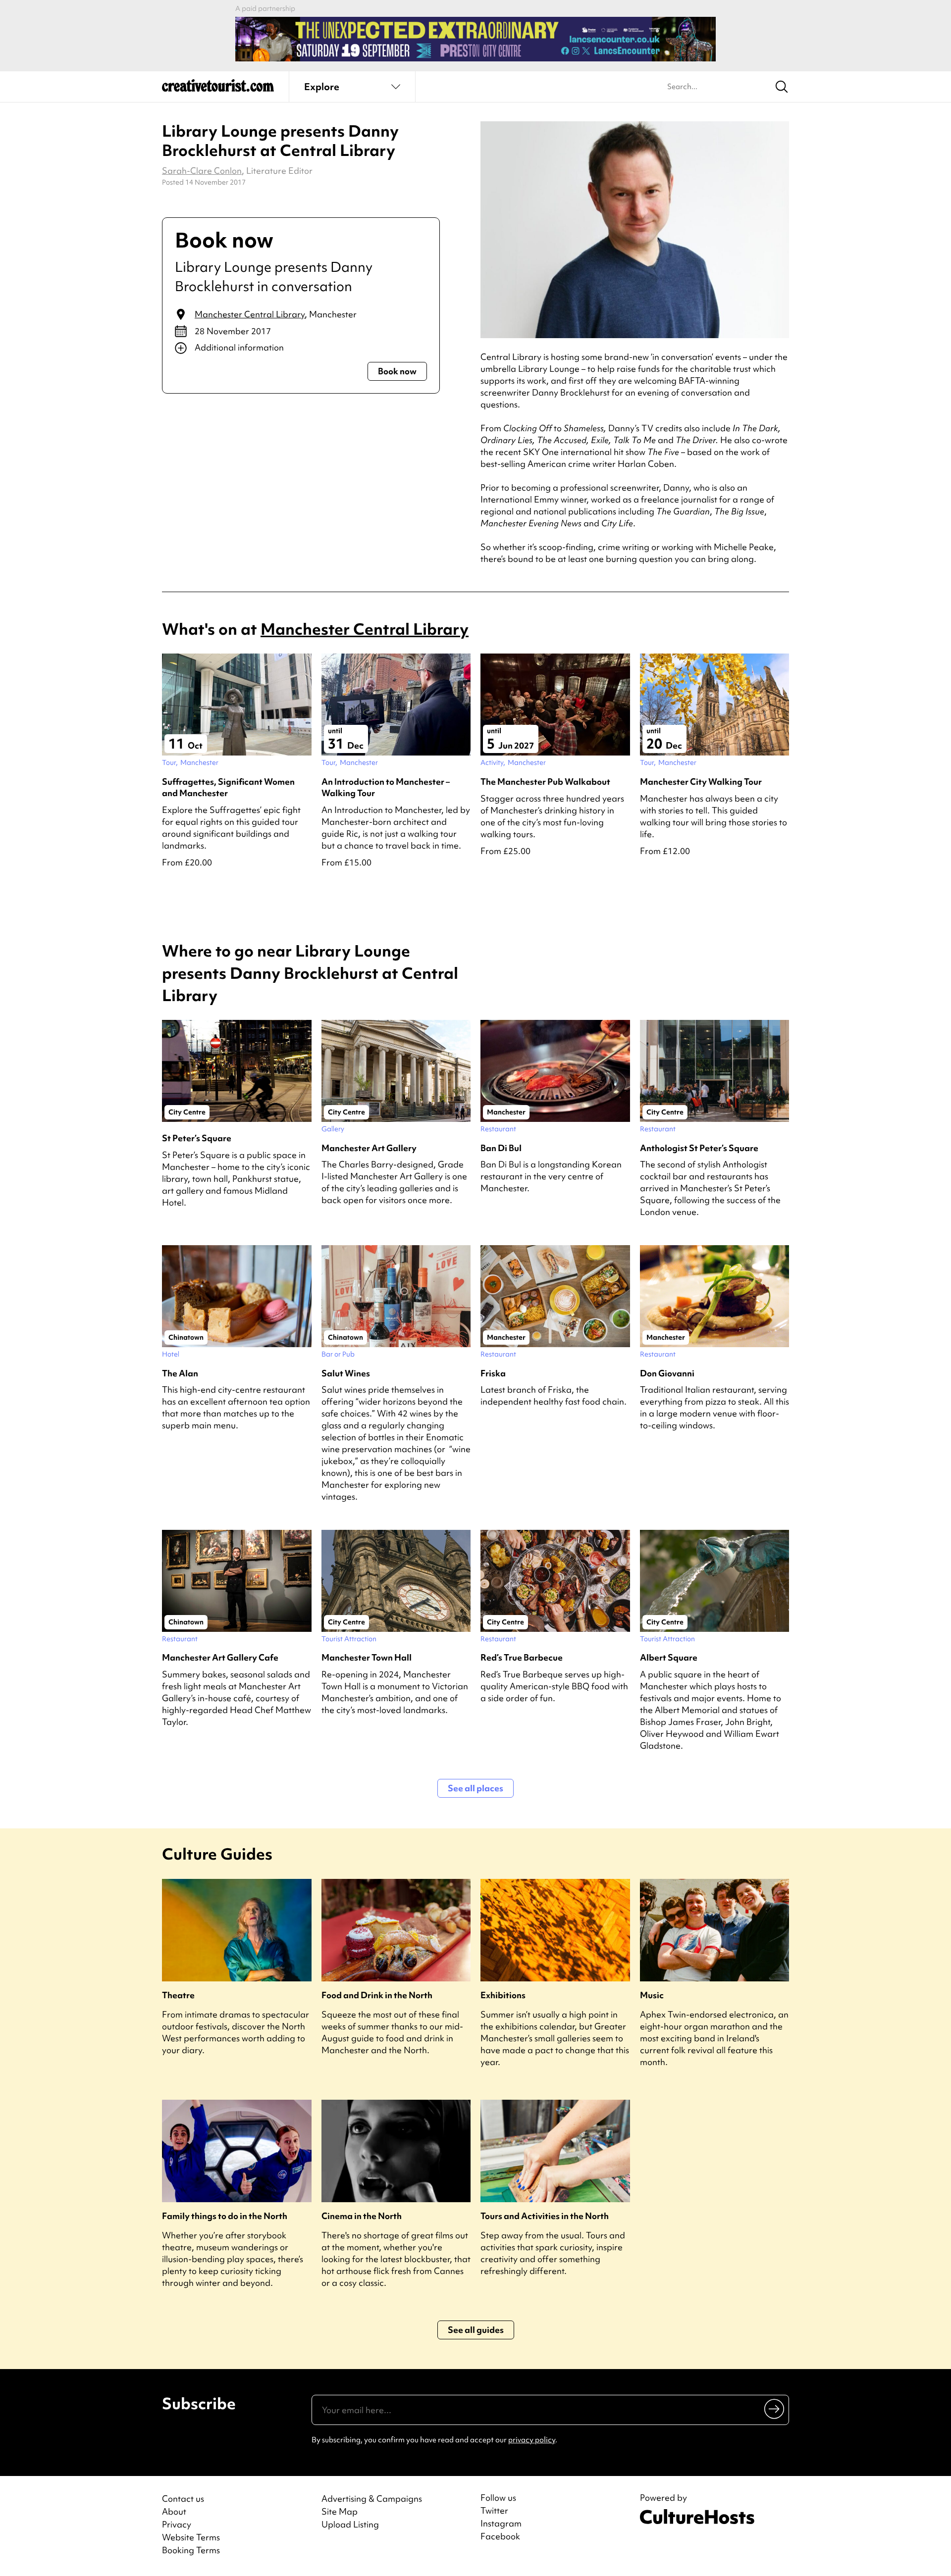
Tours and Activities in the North (545, 2216)
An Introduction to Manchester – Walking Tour (386, 787)
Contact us (183, 2499)
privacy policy (532, 2440)
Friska (493, 1373)
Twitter (494, 2511)
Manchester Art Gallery (369, 1148)
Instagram (501, 2524)
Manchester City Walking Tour (701, 782)
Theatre (178, 1995)
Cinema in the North (362, 2216)
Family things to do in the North (225, 2216)
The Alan (180, 1373)
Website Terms (191, 2537)
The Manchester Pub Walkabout (545, 782)
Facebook (500, 2536)
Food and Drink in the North (377, 1995)
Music (652, 1995)
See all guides (476, 2330)
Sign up (775, 2409)
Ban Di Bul (501, 1148)
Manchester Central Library (250, 314)
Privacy (177, 2524)
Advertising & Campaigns (372, 2499)
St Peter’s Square (197, 1138)
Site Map (340, 2511)
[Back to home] (218, 89)
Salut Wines (346, 1373)
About (174, 2511)
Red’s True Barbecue (522, 1657)
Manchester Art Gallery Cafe (220, 1657)
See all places (475, 1788)
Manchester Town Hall (367, 1657)
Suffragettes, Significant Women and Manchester (228, 787)
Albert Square (669, 1657)
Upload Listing (350, 2524)
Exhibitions (503, 1995)
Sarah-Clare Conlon (202, 171)
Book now (397, 371)
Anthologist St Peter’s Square (699, 1148)
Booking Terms (191, 2550)
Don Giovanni (667, 1373)
